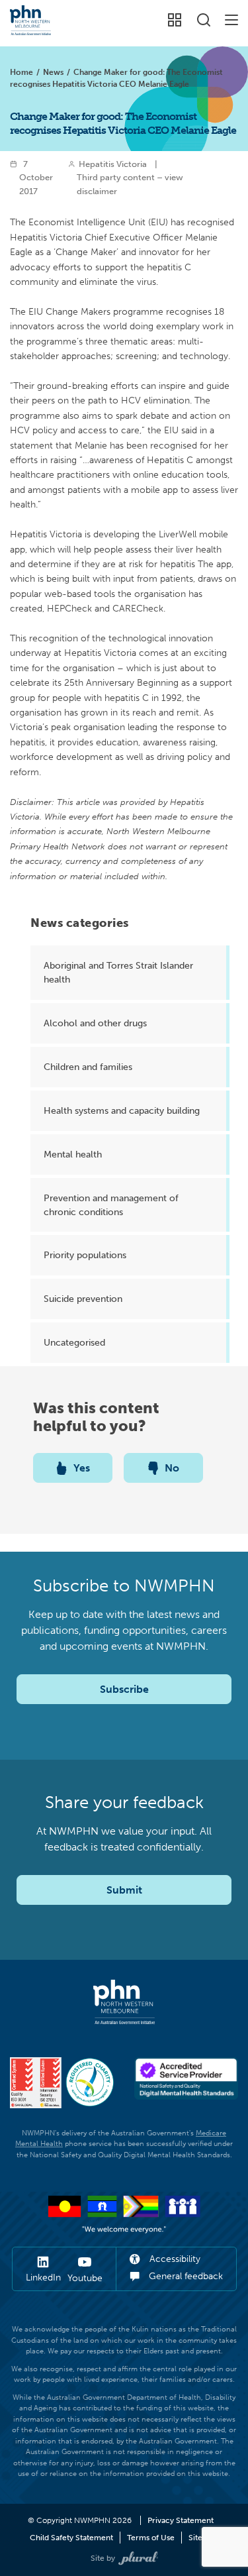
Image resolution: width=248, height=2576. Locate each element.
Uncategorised (74, 1342)
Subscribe (124, 1689)
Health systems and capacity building (122, 1110)
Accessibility (174, 2259)
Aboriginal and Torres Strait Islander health (118, 972)
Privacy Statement (181, 2520)
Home (21, 72)
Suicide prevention (83, 1299)
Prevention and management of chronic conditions (111, 1205)
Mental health (73, 1154)
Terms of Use (151, 2538)
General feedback (185, 2276)
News (53, 72)
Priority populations (85, 1255)
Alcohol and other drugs (95, 1023)
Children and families (88, 1067)
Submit (124, 1890)
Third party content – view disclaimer (130, 184)
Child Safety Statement (71, 2538)
